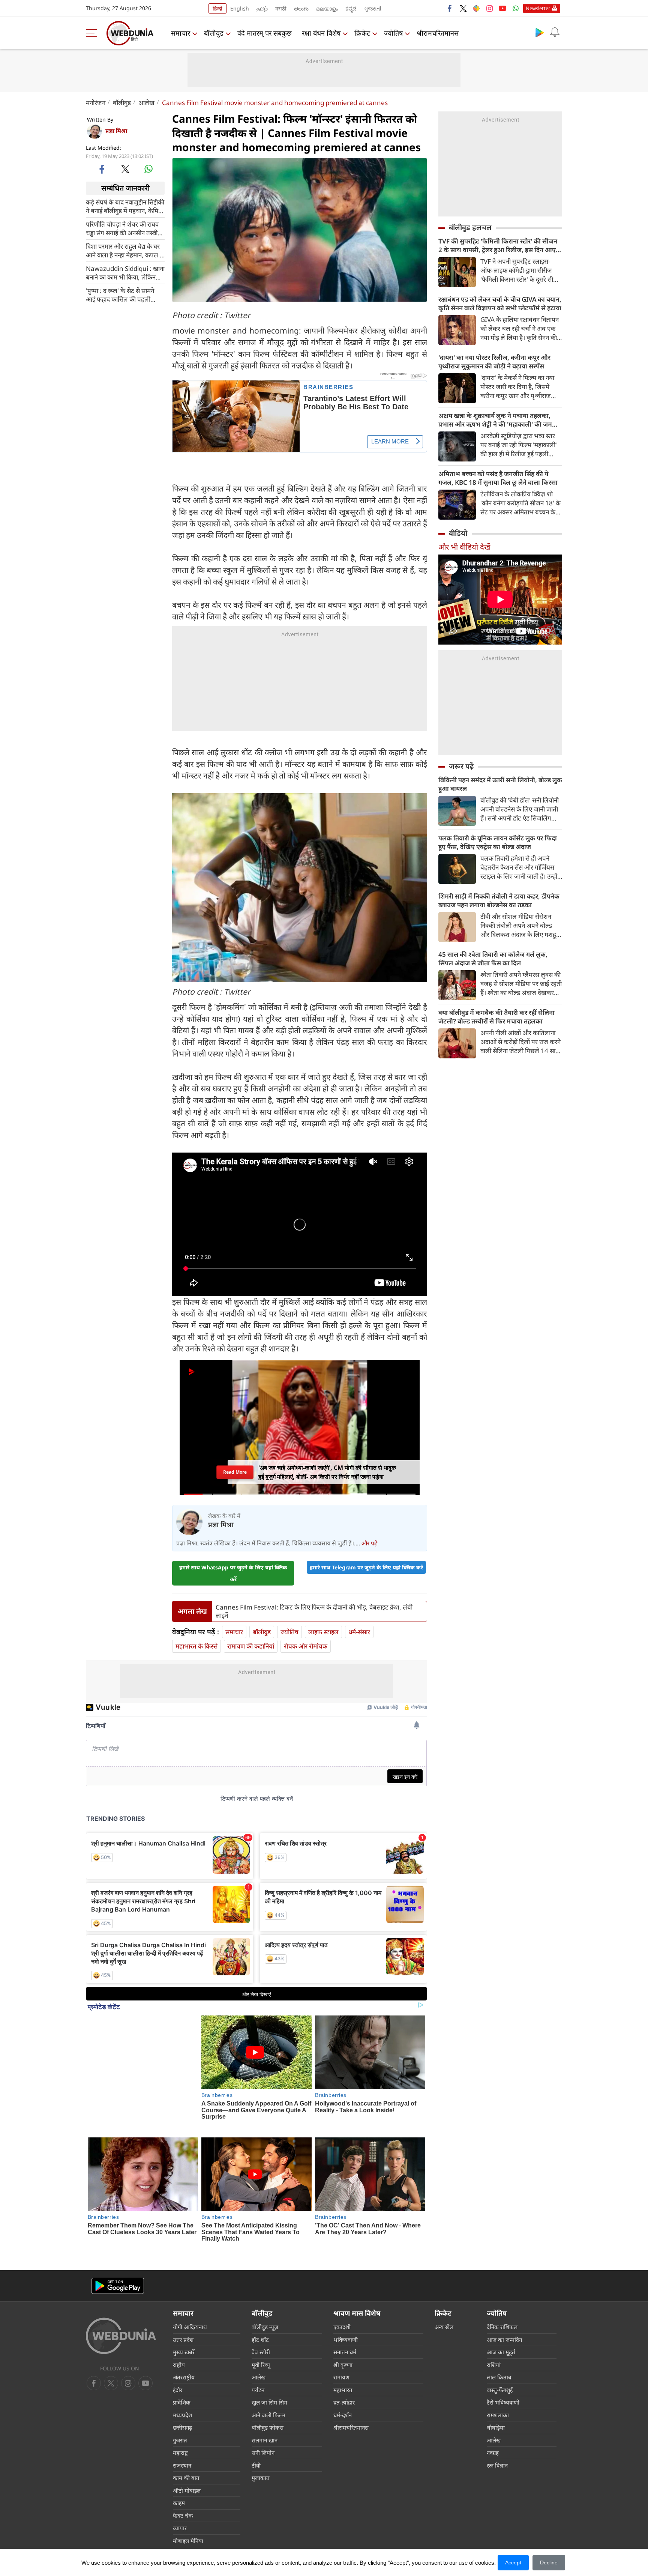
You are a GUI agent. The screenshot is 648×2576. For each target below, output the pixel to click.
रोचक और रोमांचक (306, 1639)
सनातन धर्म (345, 2318)
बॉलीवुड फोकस (268, 2394)
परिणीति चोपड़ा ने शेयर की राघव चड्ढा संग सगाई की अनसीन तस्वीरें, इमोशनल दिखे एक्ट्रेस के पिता (124, 228)
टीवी (256, 2431)
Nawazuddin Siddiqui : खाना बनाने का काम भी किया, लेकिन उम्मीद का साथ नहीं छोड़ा (125, 272)
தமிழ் (262, 8)
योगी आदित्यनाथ (190, 2293)
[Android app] (118, 2252)
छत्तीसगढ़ (182, 2394)
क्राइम (179, 2469)
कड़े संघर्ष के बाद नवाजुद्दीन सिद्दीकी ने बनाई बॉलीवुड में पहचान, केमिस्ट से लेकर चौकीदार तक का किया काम (125, 206)
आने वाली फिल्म (268, 2381)
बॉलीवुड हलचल (470, 227)
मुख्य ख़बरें (184, 2318)
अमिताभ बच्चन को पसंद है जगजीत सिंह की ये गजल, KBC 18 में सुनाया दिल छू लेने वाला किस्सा (498, 478)
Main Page (101, 2534)
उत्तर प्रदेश (183, 2305)
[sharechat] (476, 8)
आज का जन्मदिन (504, 2305)
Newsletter (538, 8)
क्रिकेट (362, 33)
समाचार (181, 33)
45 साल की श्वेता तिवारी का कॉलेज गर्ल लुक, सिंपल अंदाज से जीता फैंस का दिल (493, 959)
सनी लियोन (263, 2419)
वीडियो (458, 533)
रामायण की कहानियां (251, 1639)
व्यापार (180, 2494)
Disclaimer (191, 2534)
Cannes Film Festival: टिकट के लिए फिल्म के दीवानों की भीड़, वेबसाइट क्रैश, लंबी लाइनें (314, 1604)
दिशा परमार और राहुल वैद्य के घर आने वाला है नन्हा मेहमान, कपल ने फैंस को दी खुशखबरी (124, 250)
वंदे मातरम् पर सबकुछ (265, 33)
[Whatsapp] (516, 8)
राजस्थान (182, 2431)
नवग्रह (493, 2419)
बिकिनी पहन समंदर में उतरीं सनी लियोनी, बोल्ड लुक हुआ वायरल (500, 784)
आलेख (146, 103)
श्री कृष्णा (343, 2331)
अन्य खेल (444, 2293)
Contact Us (223, 2534)
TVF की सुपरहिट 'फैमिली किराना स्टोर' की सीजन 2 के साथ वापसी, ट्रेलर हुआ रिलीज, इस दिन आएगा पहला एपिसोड (500, 245)
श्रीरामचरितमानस (438, 33)
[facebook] (450, 8)
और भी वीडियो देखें (464, 547)
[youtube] (502, 8)
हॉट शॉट (260, 2305)
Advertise (161, 2534)
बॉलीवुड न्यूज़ (265, 2293)
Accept (513, 2562)
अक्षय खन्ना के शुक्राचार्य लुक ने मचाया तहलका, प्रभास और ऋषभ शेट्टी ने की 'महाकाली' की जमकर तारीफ (499, 420)
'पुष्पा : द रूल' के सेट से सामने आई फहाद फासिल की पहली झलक (120, 295)
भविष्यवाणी (346, 2305)
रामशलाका (498, 2381)
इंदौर (178, 2356)
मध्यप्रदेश (182, 2381)
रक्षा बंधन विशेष (321, 33)
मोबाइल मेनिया (188, 2507)
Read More (235, 1465)
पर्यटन (258, 2356)
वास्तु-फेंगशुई (500, 2356)
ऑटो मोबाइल (187, 2456)
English (240, 8)
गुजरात (180, 2406)
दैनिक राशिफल (502, 2293)
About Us (132, 2534)
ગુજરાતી (373, 8)
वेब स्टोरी (261, 2318)
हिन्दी (217, 8)
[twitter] (463, 8)
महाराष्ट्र (180, 2419)
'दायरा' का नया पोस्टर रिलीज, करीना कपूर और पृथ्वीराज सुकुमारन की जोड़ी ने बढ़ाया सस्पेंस (494, 362)
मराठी (281, 8)
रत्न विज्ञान (497, 2431)
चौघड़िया (496, 2394)
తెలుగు (301, 8)
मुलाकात (261, 2444)
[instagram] (489, 8)
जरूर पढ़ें (461, 766)
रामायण (341, 2343)
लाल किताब (499, 2343)
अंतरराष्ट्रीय (184, 2343)
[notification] (555, 32)
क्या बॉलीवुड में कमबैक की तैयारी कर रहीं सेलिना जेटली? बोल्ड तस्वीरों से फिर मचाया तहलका (496, 1017)
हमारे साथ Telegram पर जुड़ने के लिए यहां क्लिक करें (366, 1560)
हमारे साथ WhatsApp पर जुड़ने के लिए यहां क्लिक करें (233, 1566)
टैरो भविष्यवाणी (503, 2369)
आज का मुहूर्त (501, 2318)
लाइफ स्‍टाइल (323, 1625)
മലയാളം (327, 8)
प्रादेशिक (182, 2369)
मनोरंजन (96, 103)
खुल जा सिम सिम (269, 2369)
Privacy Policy (259, 2534)
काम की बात (186, 2444)
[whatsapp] (148, 169)
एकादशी (342, 2293)
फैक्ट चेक (183, 2481)
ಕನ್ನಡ (351, 8)
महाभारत (343, 2356)
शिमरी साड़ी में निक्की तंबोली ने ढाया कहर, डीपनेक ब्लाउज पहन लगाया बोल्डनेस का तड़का (499, 900)
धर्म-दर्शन (343, 2381)
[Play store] (540, 32)
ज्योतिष (393, 33)
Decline (549, 2562)
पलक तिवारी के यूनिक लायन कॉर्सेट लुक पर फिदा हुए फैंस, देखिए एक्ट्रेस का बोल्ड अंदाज (498, 842)
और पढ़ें (369, 1536)
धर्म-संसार (359, 1625)
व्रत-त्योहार (344, 2369)
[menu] (93, 33)
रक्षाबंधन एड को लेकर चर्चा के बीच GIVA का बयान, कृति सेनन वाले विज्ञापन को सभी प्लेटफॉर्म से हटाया (500, 304)
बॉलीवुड (214, 33)
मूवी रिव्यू (261, 2331)
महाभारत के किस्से (196, 1639)
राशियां (494, 2331)
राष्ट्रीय (179, 2331)
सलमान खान (265, 2406)
